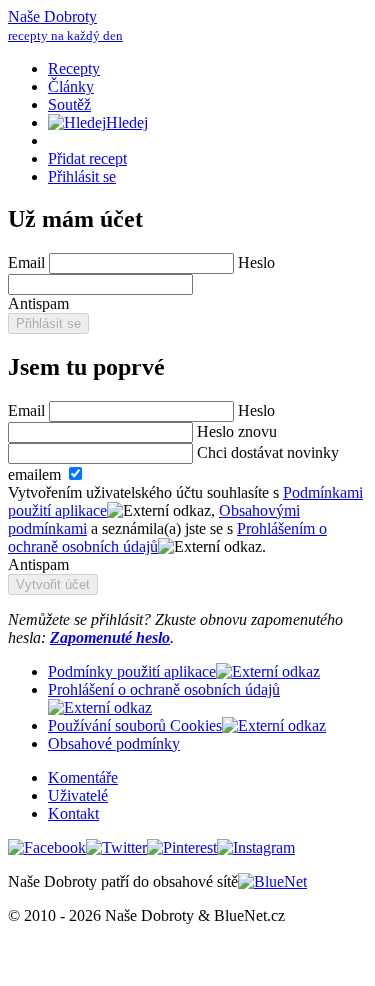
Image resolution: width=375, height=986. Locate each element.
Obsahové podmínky (114, 743)
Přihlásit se (82, 176)
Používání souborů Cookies (135, 725)
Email (28, 262)
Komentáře (83, 777)
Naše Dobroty (65, 25)
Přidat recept (87, 158)
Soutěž (69, 104)
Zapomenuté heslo (110, 637)
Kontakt (73, 813)
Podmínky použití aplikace (132, 671)
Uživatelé (78, 795)
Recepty (74, 68)
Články (71, 86)
